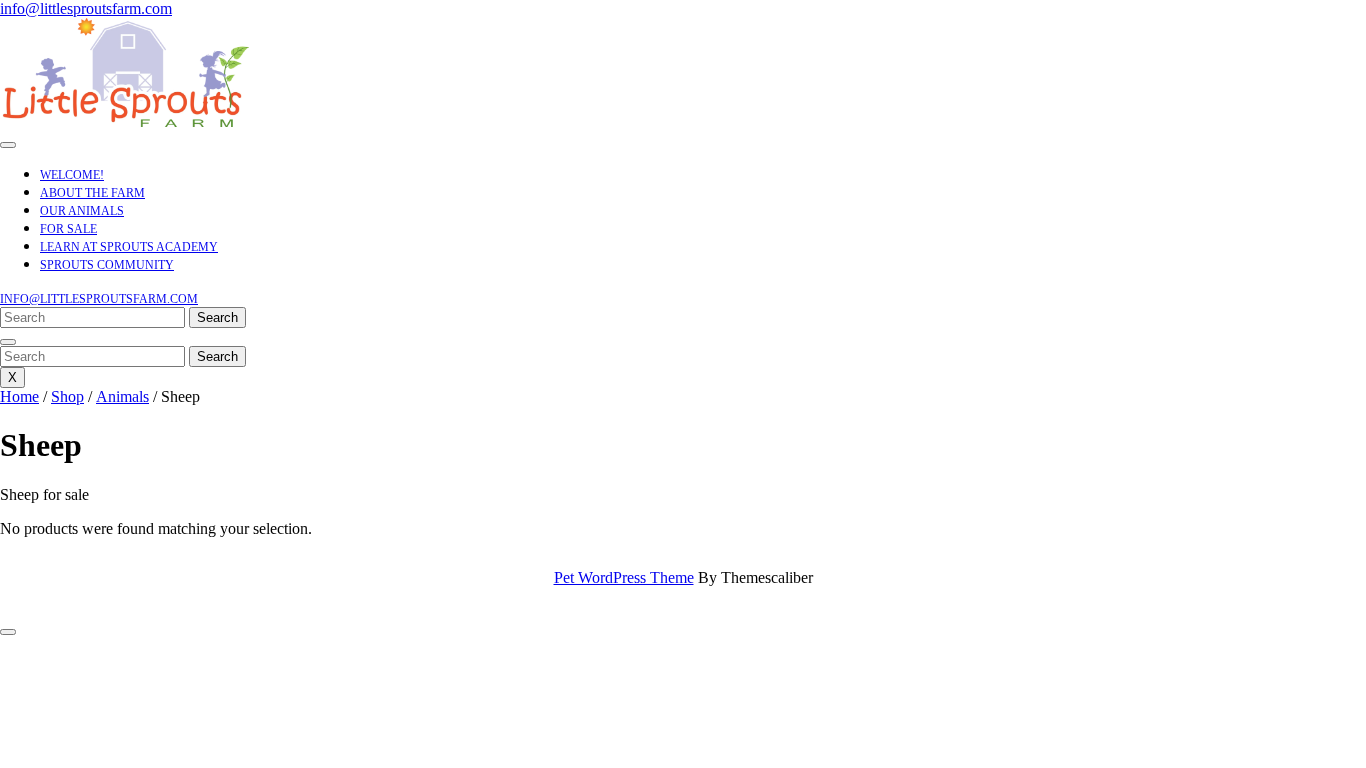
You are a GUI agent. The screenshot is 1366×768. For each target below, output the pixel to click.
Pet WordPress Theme (624, 577)
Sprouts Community (107, 265)
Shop (67, 396)
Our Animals (82, 211)
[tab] (8, 145)
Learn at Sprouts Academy (129, 247)
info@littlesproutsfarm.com (86, 8)
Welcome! (72, 175)
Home (19, 396)
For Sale (68, 229)
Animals (122, 396)
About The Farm (92, 193)
